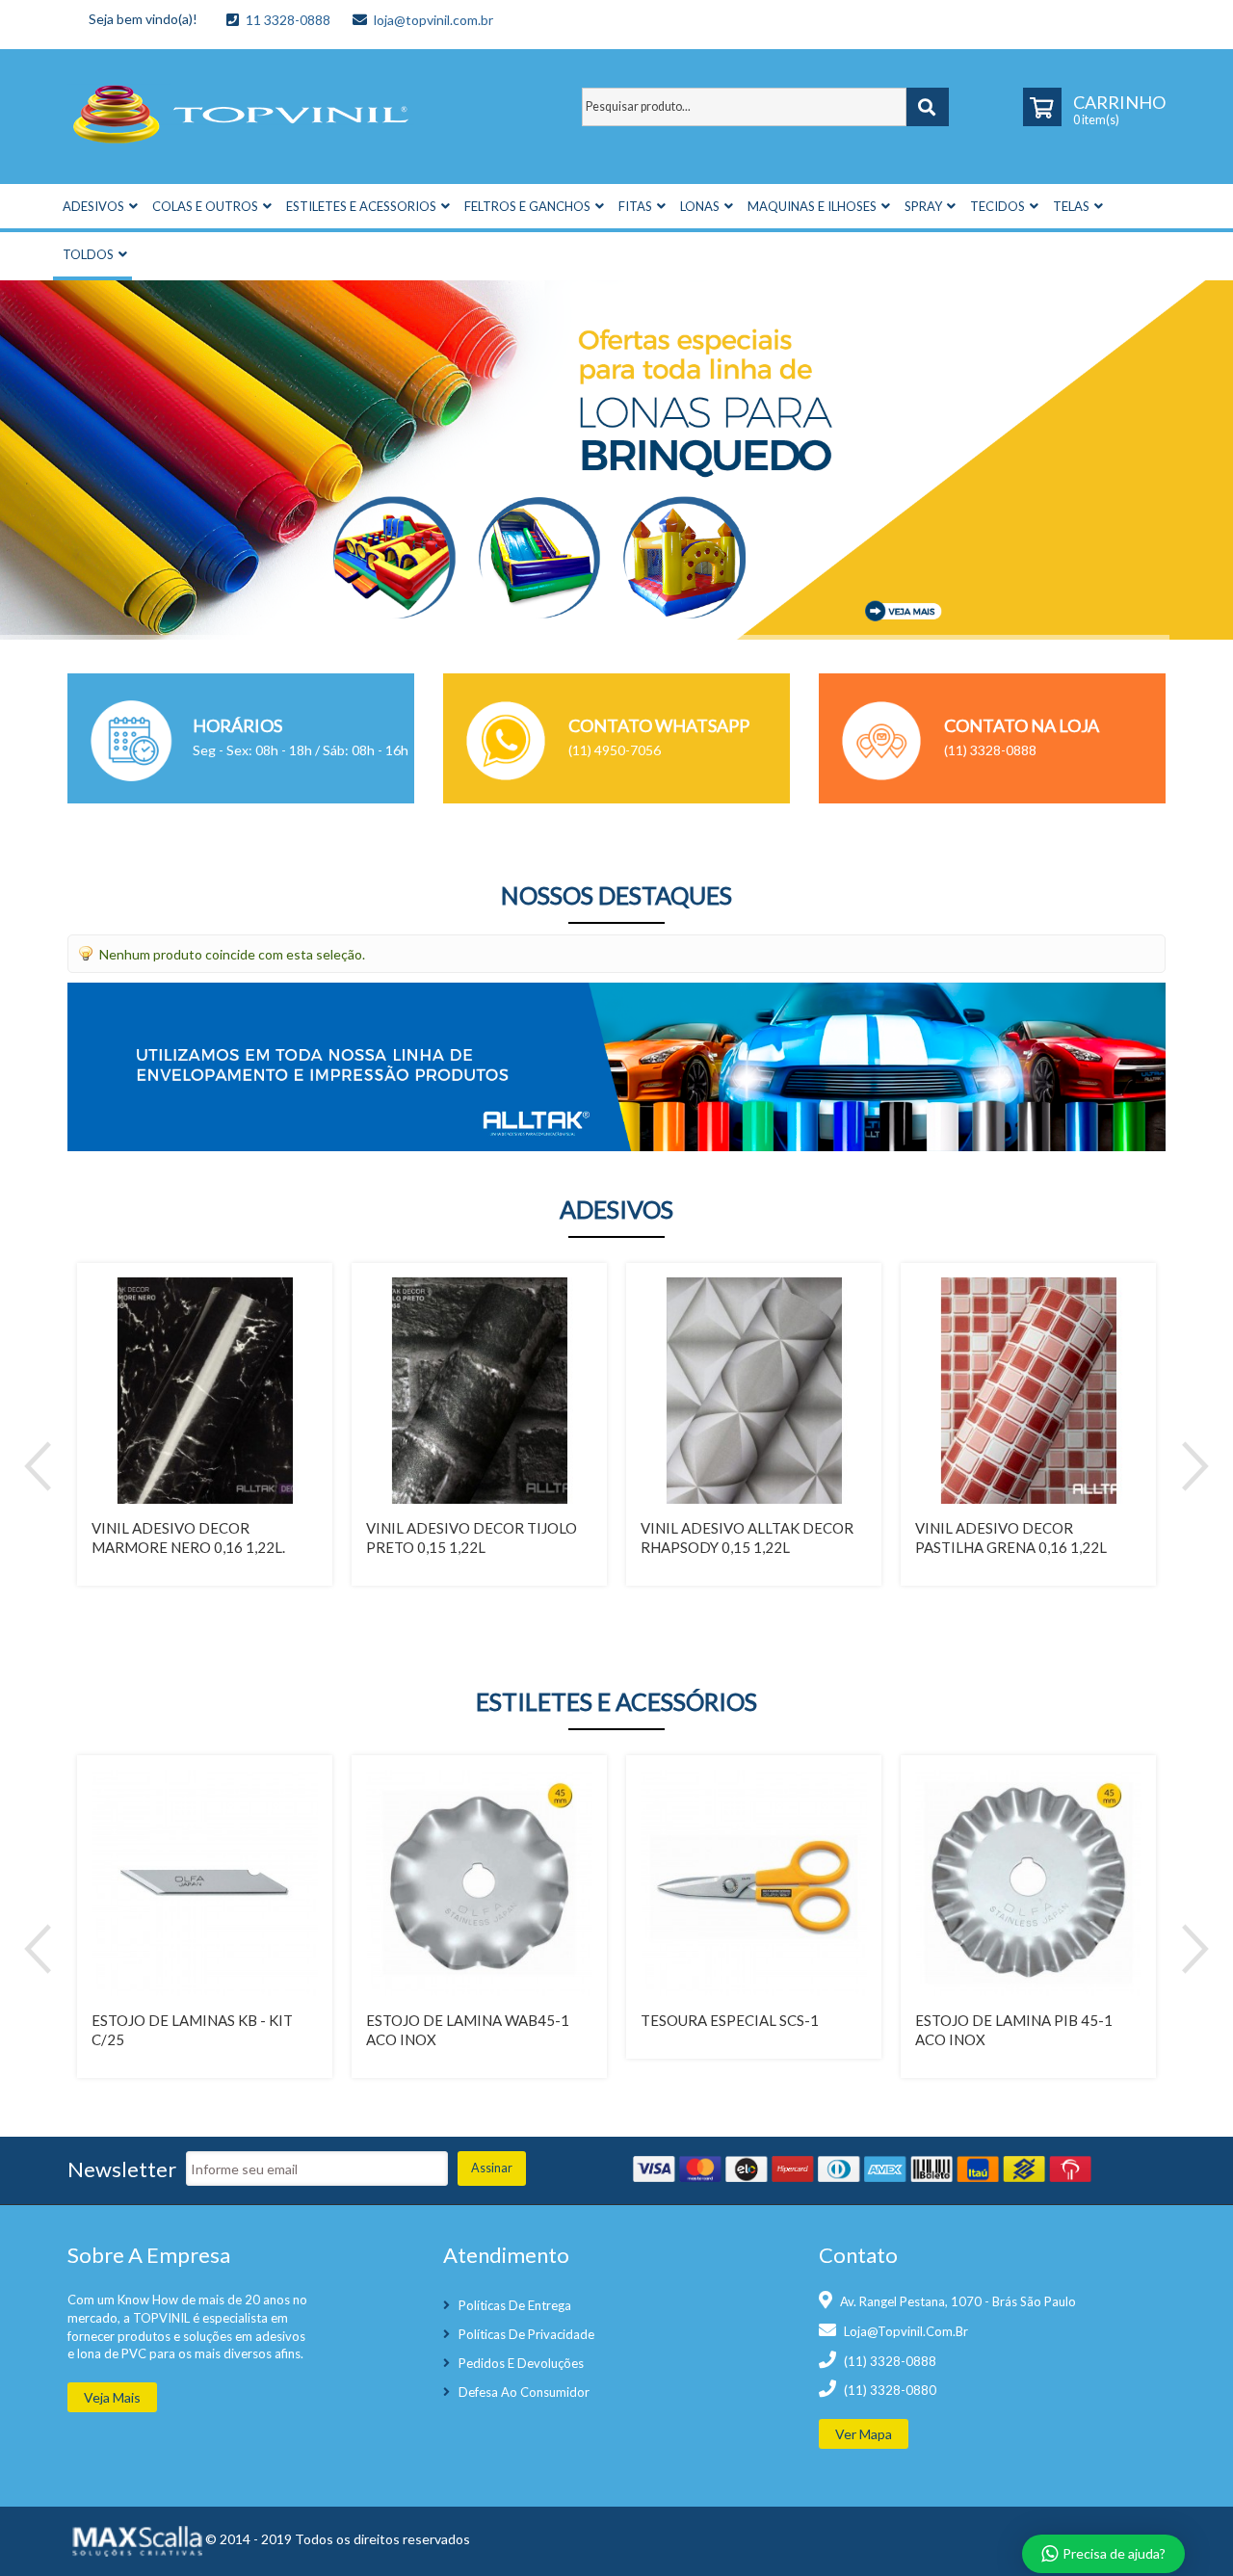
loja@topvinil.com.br (433, 20)
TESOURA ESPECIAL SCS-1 (193, 2020)
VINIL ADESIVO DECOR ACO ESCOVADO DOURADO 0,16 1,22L (761, 1547)
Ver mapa (864, 2434)
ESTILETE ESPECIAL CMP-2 (746, 2020)
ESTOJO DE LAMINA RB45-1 (1023, 2020)
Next (1195, 1466)
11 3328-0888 (288, 20)
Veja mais (112, 2397)
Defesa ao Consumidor (524, 2392)
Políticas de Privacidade (526, 2334)
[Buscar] (928, 107)
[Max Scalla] (135, 2540)
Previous (38, 1466)
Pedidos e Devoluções (521, 2363)
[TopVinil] (241, 110)
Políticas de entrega (515, 2305)
